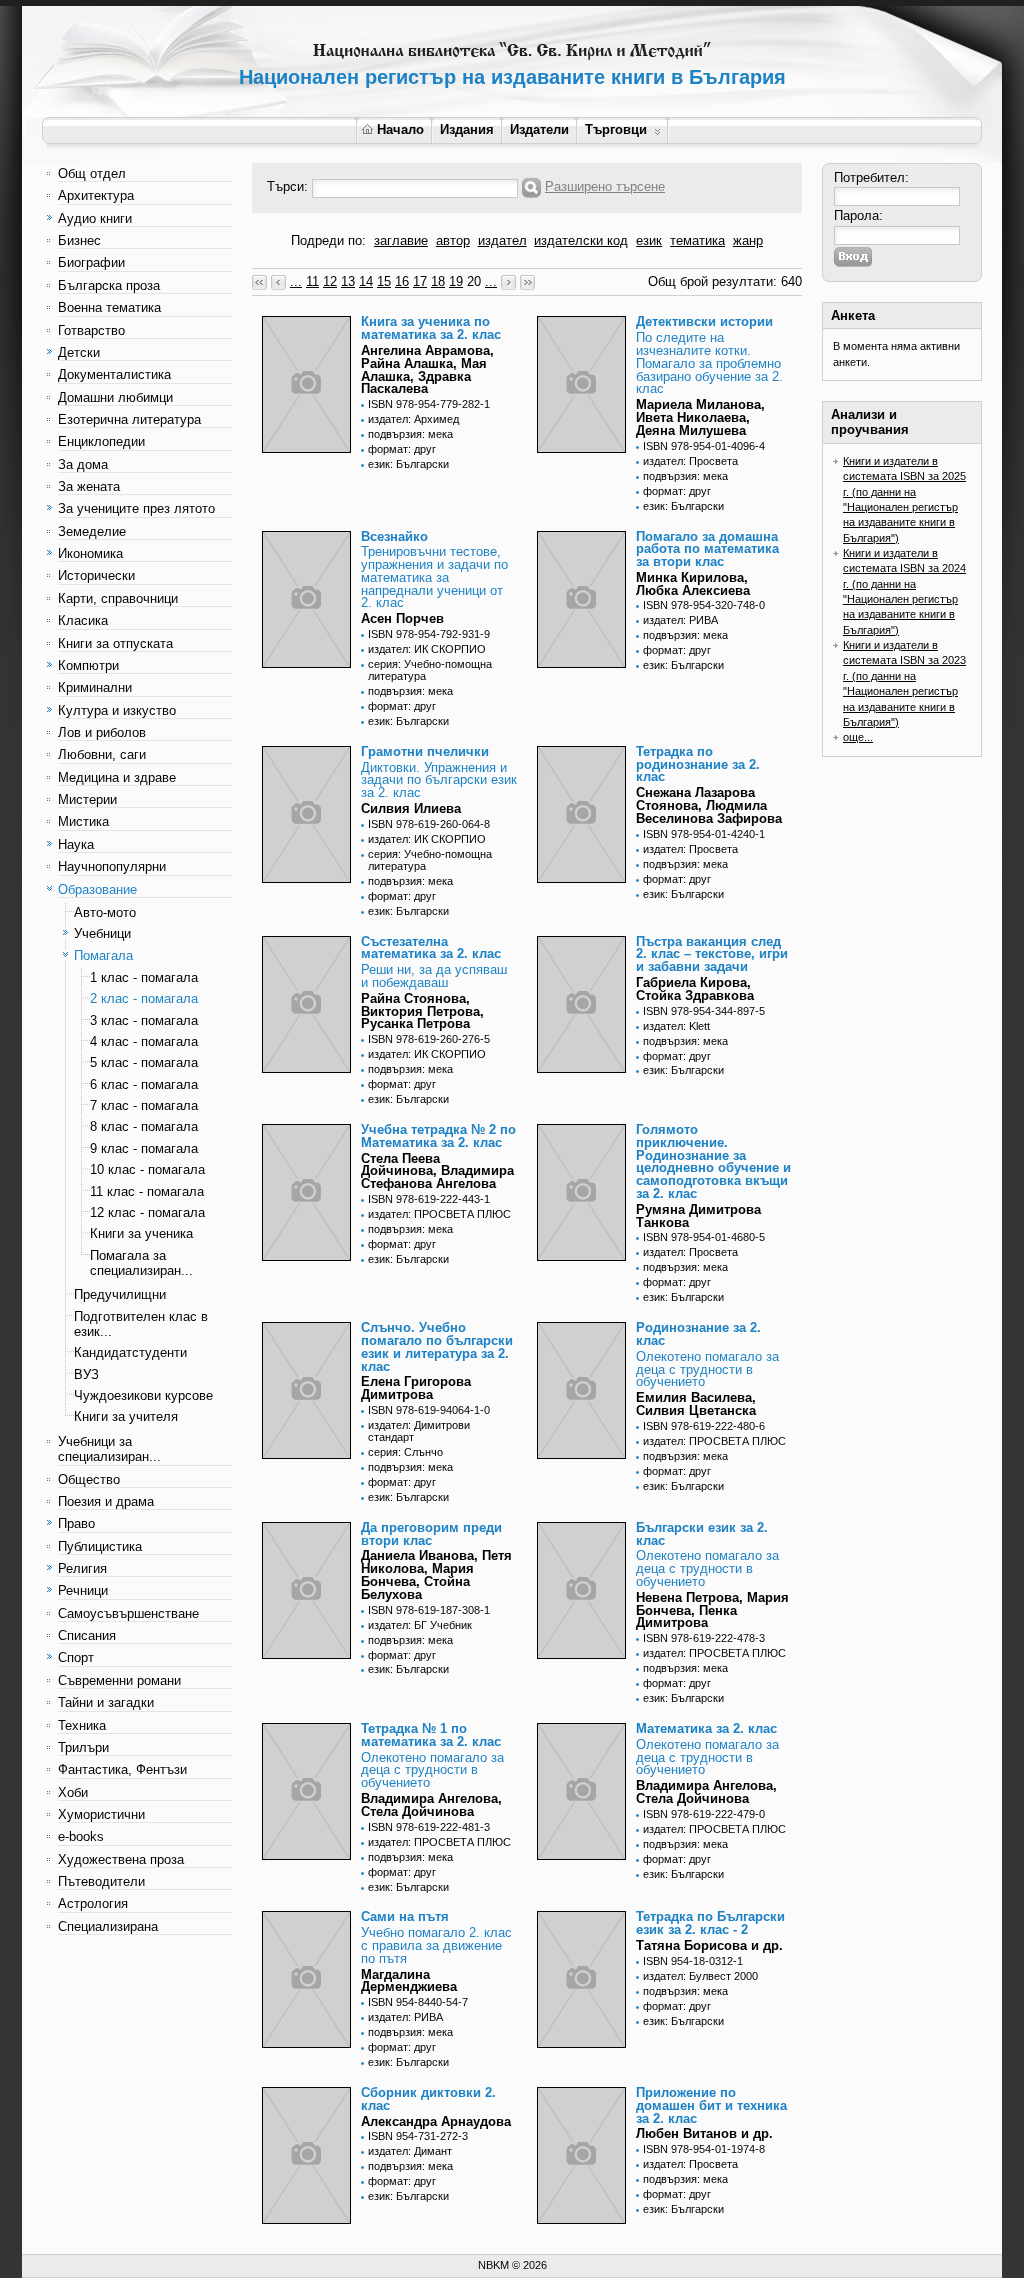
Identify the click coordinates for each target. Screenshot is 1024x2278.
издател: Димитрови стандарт (419, 1431)
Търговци (616, 129)
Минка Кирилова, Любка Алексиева (693, 584)
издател (502, 240)
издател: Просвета (690, 461)
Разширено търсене (605, 186)
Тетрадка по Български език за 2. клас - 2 (710, 1923)
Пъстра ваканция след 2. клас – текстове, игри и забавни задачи (712, 954)
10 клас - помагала (147, 1169)
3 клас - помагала (144, 1020)
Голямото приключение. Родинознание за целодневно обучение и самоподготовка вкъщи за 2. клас (713, 1161)
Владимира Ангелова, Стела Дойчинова (431, 1805)
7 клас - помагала (144, 1105)
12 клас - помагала (147, 1212)
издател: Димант (410, 2151)
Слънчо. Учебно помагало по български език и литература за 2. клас (437, 1346)
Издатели (539, 129)
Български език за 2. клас (702, 1534)
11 (312, 281)
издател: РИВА (680, 620)
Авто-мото (105, 912)
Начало (400, 129)
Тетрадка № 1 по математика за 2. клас (431, 1735)
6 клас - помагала (144, 1084)
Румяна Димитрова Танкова (698, 1216)
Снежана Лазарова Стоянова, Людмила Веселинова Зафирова (709, 805)
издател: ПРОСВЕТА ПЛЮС (439, 1214)
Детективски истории (704, 321)
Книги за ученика (141, 1233)
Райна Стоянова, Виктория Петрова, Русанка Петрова (422, 1011)
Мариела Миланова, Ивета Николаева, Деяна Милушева (700, 417)
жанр (748, 240)
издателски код (581, 240)
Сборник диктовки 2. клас (428, 2099)
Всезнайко (394, 536)
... (296, 281)
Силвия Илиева (411, 808)
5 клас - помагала (144, 1062)
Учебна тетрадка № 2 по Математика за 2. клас (438, 1136)
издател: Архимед (413, 419)
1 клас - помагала (144, 977)
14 (366, 281)
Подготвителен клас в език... (141, 1324)
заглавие (401, 240)
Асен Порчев (402, 618)
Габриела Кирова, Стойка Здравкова (695, 989)
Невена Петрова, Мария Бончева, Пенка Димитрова (712, 1610)
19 (456, 281)
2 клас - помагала (144, 998)
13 (348, 281)
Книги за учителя (126, 1416)
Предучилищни (120, 1294)
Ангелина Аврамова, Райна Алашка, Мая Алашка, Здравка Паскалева (427, 369)
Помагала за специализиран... (141, 1263)
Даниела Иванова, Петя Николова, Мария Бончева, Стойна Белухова (436, 1574)
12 (330, 281)
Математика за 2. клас (706, 1728)
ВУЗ (86, 1374)
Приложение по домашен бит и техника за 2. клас (711, 2105)
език (649, 240)
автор (453, 240)
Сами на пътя (405, 1916)
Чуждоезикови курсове (143, 1395)
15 (384, 281)
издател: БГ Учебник (420, 1625)
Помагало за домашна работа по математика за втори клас (707, 549)
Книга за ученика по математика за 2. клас (431, 328)
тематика (697, 240)
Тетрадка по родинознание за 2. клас (698, 764)
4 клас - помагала (144, 1041)
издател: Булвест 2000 (700, 1976)
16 (402, 281)
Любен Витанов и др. (704, 2133)
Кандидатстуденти (130, 1352)
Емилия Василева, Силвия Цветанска (696, 1404)
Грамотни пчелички (425, 751)
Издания (467, 129)
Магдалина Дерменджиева (409, 1981)
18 (438, 281)
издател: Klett (676, 1026)
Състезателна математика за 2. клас (431, 948)
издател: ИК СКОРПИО (427, 649)
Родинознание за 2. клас (698, 1334)
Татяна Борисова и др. (709, 1945)
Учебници (102, 933)
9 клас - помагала (144, 1148)
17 (420, 281)
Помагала (103, 955)
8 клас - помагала (144, 1126)
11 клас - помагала (147, 1191)
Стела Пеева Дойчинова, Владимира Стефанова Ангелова (437, 1171)
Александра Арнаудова (436, 2121)
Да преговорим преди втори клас (431, 1534)
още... (858, 737)
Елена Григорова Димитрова (416, 1388)
